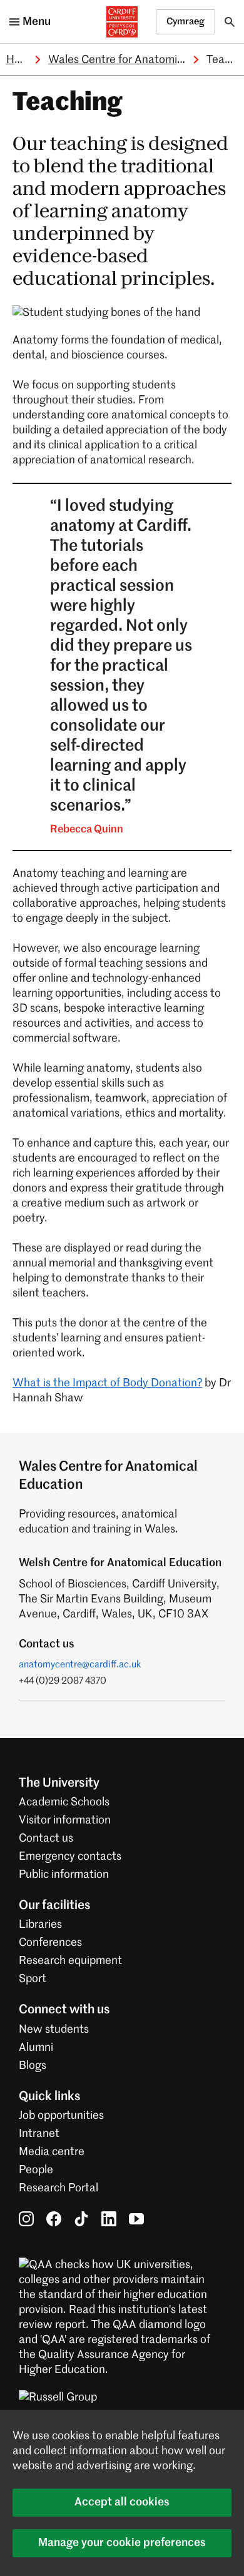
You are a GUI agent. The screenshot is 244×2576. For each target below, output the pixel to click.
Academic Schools (64, 1802)
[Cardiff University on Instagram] (26, 2219)
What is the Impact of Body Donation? (107, 1383)
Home (21, 60)
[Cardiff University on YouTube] (136, 2219)
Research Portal (58, 2188)
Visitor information (65, 1820)
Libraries (40, 1925)
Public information (64, 1875)
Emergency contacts (70, 1857)
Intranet (39, 2134)
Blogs (33, 2066)
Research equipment (70, 1961)
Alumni (36, 2048)
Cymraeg (186, 22)
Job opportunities (61, 2116)
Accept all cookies (122, 2502)
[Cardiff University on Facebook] (54, 2219)
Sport (33, 1979)
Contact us (46, 1838)
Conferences (50, 1943)
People (36, 2170)
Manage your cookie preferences (122, 2543)
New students (54, 2030)
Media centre (52, 2152)
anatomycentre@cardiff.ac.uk (80, 1665)
